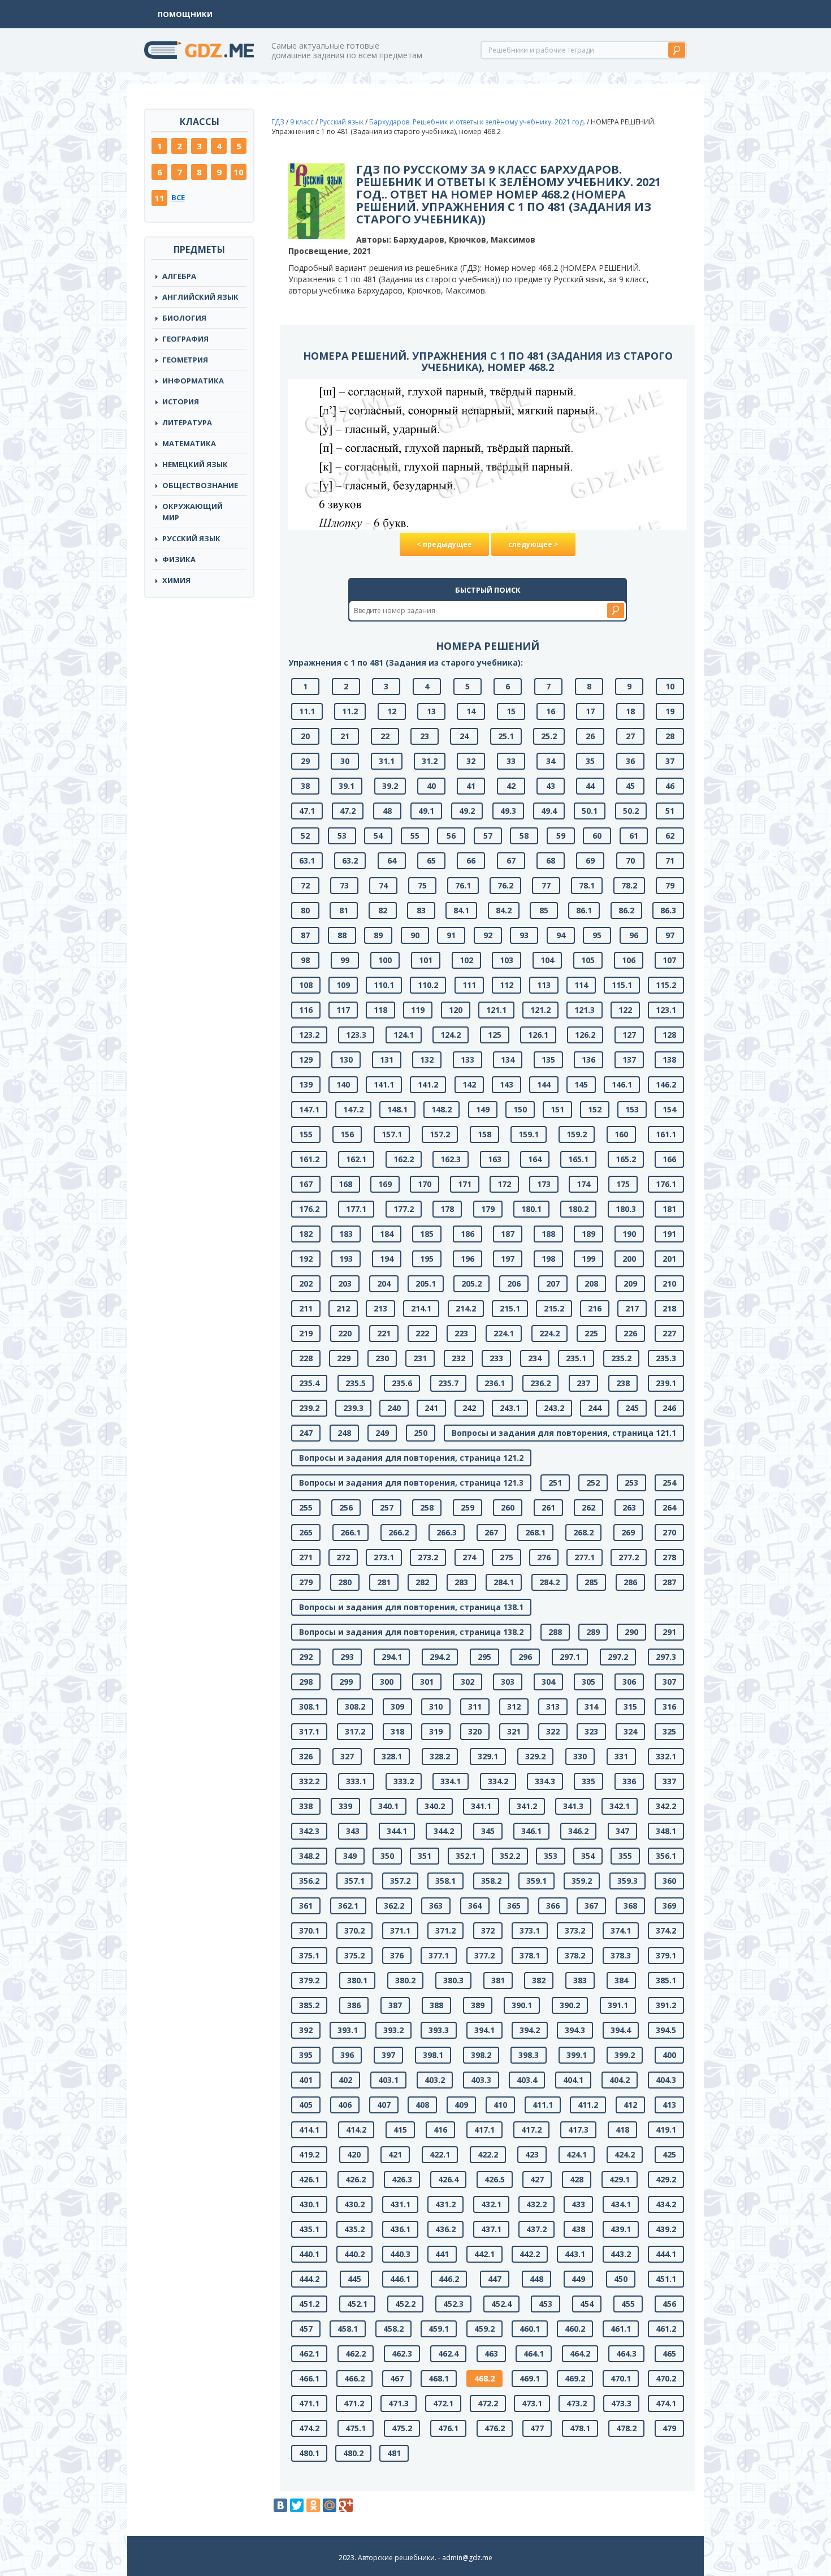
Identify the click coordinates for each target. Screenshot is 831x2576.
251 (555, 1483)
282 (422, 1582)
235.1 (576, 1358)
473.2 (577, 2403)
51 (670, 811)
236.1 (495, 1383)
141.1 (384, 1084)
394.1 (484, 2030)
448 (536, 2279)
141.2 (428, 1084)
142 (469, 1084)
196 (468, 1259)
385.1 (666, 1980)
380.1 (357, 1980)
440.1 (309, 2254)
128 (669, 1035)
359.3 (627, 1881)
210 (669, 1283)
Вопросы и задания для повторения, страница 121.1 (564, 1433)
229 (344, 1358)
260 (508, 1507)
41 (471, 786)
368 (630, 1906)
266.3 (447, 1532)
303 (508, 1682)
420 (354, 2154)
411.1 (543, 2105)
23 (425, 736)
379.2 (309, 1980)
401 (306, 2080)
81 (344, 910)
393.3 (439, 2030)
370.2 (354, 1930)
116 (306, 1010)
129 (306, 1060)
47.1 (307, 811)
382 (539, 1980)
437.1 (491, 2229)
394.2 (530, 2030)
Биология (184, 318)
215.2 (554, 1308)
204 (384, 1283)
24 (464, 736)
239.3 (353, 1408)
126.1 (538, 1035)
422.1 (440, 2154)
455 (628, 2304)
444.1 (666, 2254)
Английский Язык (200, 297)
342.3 (309, 1831)
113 (544, 985)
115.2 (666, 985)
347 (622, 1831)
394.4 (621, 2030)
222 (422, 1333)
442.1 (484, 2254)
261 (548, 1507)
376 (397, 1955)
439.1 (621, 2229)
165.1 (578, 1159)
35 (590, 761)
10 (239, 172)
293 (347, 1657)
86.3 (668, 910)
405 (306, 2105)
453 (546, 2304)
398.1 (433, 2055)
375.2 (354, 1955)
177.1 (356, 1209)
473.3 (621, 2403)
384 (621, 1980)
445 (354, 2279)
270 (669, 1532)
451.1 (666, 2279)
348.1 (666, 1831)
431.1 (400, 2204)
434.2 (666, 2204)
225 (591, 1333)
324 (630, 1731)
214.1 (421, 1308)
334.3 (545, 1781)
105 (588, 960)
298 (306, 1682)
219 (306, 1333)
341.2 (527, 1806)
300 (387, 1682)
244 (595, 1408)
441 (442, 2254)
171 (465, 1184)
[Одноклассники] (313, 2505)
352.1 (466, 1856)
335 (588, 1781)
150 (520, 1109)
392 (306, 2030)
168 (345, 1184)
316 (669, 1706)
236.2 (540, 1383)
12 (392, 711)
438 (578, 2229)
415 (400, 2130)
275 (507, 1557)
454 (587, 2304)
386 (354, 2005)
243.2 (554, 1408)
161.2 (309, 1159)
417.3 (578, 2130)
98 (305, 960)
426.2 (356, 2179)
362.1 (348, 1906)
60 (597, 836)
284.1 (504, 1582)
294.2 (440, 1657)
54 (378, 836)
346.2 (578, 1831)
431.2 (445, 2204)
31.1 (387, 761)
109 (343, 985)
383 (580, 1980)
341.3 (573, 1806)
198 (548, 1259)
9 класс (302, 122)
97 (670, 935)
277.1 (585, 1557)
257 (387, 1507)
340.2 (435, 1806)
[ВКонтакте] (280, 2505)
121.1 (496, 1010)
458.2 (393, 2329)
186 (468, 1234)
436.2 (445, 2229)
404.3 (666, 2080)
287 (669, 1582)
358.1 (445, 1881)
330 (580, 1756)
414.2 (356, 2130)
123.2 (309, 1035)
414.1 (309, 2130)
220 (345, 1333)
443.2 (621, 2254)
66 (471, 860)
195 (427, 1259)
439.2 (666, 2229)
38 (305, 786)
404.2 (620, 2080)
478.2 (626, 2428)
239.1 (666, 1383)
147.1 (309, 1109)
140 (343, 1084)
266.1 (350, 1532)
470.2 (666, 2378)
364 (475, 1906)
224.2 (549, 1333)
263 (629, 1507)
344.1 (397, 1831)
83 (421, 910)
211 (306, 1308)
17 (590, 711)
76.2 (505, 885)
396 (347, 2055)
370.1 (309, 1930)
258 (427, 1507)
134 (508, 1060)
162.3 (451, 1159)
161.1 (666, 1134)
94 (561, 935)
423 (532, 2154)
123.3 (356, 1035)
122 (625, 1010)
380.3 (453, 1980)
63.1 (307, 860)
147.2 (353, 1109)
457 (306, 2329)
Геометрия (185, 360)
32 (471, 761)
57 (488, 836)
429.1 (620, 2179)
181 (669, 1209)
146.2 (666, 1084)
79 (670, 885)
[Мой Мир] (330, 2505)
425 (669, 2154)
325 (669, 1731)
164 (535, 1159)
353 (551, 1856)
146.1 (622, 1084)
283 (461, 1582)
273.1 (384, 1557)
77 (546, 885)
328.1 (392, 1756)
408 (422, 2105)
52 (305, 836)
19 (670, 711)
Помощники (185, 14)
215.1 (510, 1308)
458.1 (348, 2329)
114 (581, 985)
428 (577, 2179)
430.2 (354, 2204)
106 (629, 960)
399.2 (625, 2055)
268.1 (535, 1532)
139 (306, 1084)
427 (537, 2179)
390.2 (570, 2005)
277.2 (629, 1557)
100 (385, 960)
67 (511, 860)
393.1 (348, 2030)
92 (488, 935)
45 (630, 786)
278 (669, 1557)
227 (669, 1333)
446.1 (400, 2279)
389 (478, 2005)
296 (525, 1657)
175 (623, 1184)
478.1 (580, 2428)
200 (629, 1259)
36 (630, 761)
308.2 (355, 1706)
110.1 (384, 985)
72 (305, 885)
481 (394, 2453)
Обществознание (200, 485)
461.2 (666, 2329)
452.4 (501, 2304)
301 (427, 1682)
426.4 (448, 2179)
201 (669, 1259)
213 (380, 1308)
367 (591, 1906)
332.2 (309, 1781)
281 (384, 1582)
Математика (189, 443)
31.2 (430, 761)
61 (634, 836)
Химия (176, 580)
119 (418, 1010)
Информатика (193, 381)
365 (514, 1906)
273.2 (428, 1557)
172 (504, 1184)
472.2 (488, 2403)
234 (535, 1358)
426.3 (402, 2179)
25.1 (506, 736)
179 (488, 1209)
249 (382, 1433)
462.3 (402, 2353)
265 (306, 1532)
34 (551, 761)
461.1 (621, 2329)
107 (669, 960)
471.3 (399, 2403)
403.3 (481, 2080)
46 (670, 786)
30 (345, 761)
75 (422, 885)
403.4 (527, 2080)
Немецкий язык (195, 464)
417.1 (484, 2130)
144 (544, 1084)
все (178, 197)
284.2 (549, 1582)
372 (488, 1930)
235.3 (666, 1358)
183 (346, 1234)
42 (511, 786)
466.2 (354, 2378)
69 (590, 860)
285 (591, 1582)
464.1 (534, 2353)
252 (593, 1483)
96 (634, 935)
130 (346, 1060)
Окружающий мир (192, 512)
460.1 (530, 2329)
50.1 (590, 811)
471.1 (309, 2403)
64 (392, 860)
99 (345, 960)
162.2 (404, 1159)
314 (591, 1706)
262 (588, 1507)
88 (342, 935)
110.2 (428, 985)
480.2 (353, 2453)
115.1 (622, 985)
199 (588, 1259)
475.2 (402, 2428)
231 (420, 1358)
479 (669, 2428)
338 (306, 1806)
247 (306, 1433)
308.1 (309, 1706)
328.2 (440, 1756)
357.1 (354, 1881)
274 (469, 1557)
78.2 (629, 885)
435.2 (354, 2229)
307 (669, 1682)
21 (345, 736)
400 (669, 2055)
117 (343, 1010)
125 (495, 1035)
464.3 (626, 2353)
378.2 (575, 1955)
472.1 (443, 2403)
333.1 (356, 1781)
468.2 (484, 2378)
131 (387, 1060)
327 (347, 1756)
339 (345, 1806)
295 (484, 1657)
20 (305, 736)
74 (383, 885)
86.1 (584, 910)
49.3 (508, 811)
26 (590, 736)
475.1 (356, 2428)
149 (483, 1109)
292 (306, 1657)
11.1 (307, 711)
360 (669, 1881)
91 (451, 935)
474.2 (309, 2428)
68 (551, 860)
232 (458, 1358)
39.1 (347, 786)
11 (159, 198)
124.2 (451, 1035)
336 (629, 1781)
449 (578, 2279)
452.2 (405, 2304)
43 (551, 786)
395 (306, 2055)
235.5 (356, 1383)
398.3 (529, 2055)
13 (431, 711)
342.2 (666, 1806)
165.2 (626, 1159)
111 (469, 985)
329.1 (488, 1756)
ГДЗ (278, 122)
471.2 (354, 2403)
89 (378, 935)
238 (623, 1383)
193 (346, 1259)
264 (669, 1507)
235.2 (621, 1358)
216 (595, 1308)
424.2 (625, 2154)
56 (451, 836)
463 (491, 2353)
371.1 (400, 1930)
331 (621, 1756)
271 (306, 1557)
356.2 (309, 1881)
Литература (187, 422)
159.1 (529, 1134)
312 (514, 1706)
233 (496, 1358)
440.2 (354, 2254)
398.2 (481, 2055)
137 (629, 1060)
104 (547, 960)
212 (343, 1308)
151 (557, 1109)
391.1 (618, 2005)
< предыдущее (444, 544)
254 (669, 1483)
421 (395, 2154)
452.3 (453, 2304)
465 (669, 2353)
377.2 (484, 1955)
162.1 (356, 1159)
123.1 (666, 1010)
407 (384, 2105)
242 (469, 1408)
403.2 (435, 2080)
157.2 (440, 1134)
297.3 (666, 1657)
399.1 (577, 2055)
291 (669, 1632)
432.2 (536, 2204)
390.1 (522, 2005)
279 (306, 1582)
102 (466, 960)
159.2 (577, 1134)
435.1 (309, 2229)
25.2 (549, 736)
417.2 (531, 2130)
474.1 (666, 2403)
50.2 (631, 811)
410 (500, 2105)
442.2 (530, 2254)
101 (426, 960)
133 (468, 1060)
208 (591, 1283)
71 (670, 860)
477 (537, 2428)
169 (385, 1184)
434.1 (621, 2204)
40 (431, 786)
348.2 (309, 1856)
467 (397, 2378)
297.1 (570, 1657)
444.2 (309, 2279)
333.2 (404, 1781)
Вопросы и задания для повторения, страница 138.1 (411, 1607)
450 (621, 2279)
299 (346, 1682)
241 (431, 1408)
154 (669, 1109)
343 (353, 1831)
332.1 (666, 1756)
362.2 (394, 1906)
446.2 (449, 2279)
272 (343, 1557)
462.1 (309, 2353)
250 (421, 1433)
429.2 (666, 2179)
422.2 (488, 2154)
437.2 (536, 2229)
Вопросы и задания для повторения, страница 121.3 (411, 1483)
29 (305, 761)
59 (561, 836)
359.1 (536, 1881)
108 (306, 985)
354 (588, 1856)
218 (669, 1308)
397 (388, 2055)
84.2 (504, 910)
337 (669, 1781)
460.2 (575, 2329)
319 (436, 1731)
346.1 (531, 1831)
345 (488, 1831)
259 (468, 1507)
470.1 (621, 2378)
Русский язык (191, 538)
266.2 (399, 1532)
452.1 (357, 2304)
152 (595, 1109)
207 (553, 1283)
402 (345, 2080)
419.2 (309, 2154)
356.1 (666, 1856)
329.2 (535, 1756)
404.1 (573, 2080)
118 (380, 1010)
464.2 (580, 2353)
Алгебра (179, 276)
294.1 (392, 1657)
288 (555, 1632)
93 (524, 935)
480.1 (309, 2453)
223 (461, 1333)
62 (670, 836)
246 (669, 1408)
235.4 (309, 1383)
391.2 (666, 2005)
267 (491, 1532)
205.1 (426, 1283)
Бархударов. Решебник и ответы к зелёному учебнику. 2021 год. (477, 122)
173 (544, 1184)
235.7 (448, 1383)
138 (669, 1060)
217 (632, 1308)
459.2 (484, 2329)
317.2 (355, 1731)
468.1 (439, 2378)
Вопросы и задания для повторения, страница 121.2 (411, 1458)
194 (387, 1259)
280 (345, 1582)
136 (588, 1060)
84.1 (461, 910)
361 (306, 1906)
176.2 (309, 1209)
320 (475, 1731)
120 (456, 1010)
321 (514, 1731)
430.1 (309, 2204)
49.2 (467, 811)
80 (305, 910)
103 (507, 960)
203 (345, 1283)
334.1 (451, 1781)
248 (344, 1433)
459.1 (439, 2329)
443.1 (575, 2254)
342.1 (620, 1806)
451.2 (309, 2304)
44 (590, 786)
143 (507, 1084)
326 (306, 1756)
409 (461, 2105)
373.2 (575, 1930)
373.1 (530, 1930)
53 (342, 836)
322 (553, 1731)
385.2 (309, 2005)
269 (628, 1532)
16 (551, 711)
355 (625, 1856)
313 (553, 1706)
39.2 (390, 786)
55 (415, 836)
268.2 (583, 1532)
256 (346, 1507)
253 (631, 1483)
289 (593, 1632)
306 (629, 1682)
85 (544, 910)
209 (630, 1283)
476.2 (495, 2428)
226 (630, 1333)
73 (344, 885)
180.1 (531, 1209)
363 (436, 1906)
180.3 (626, 1209)
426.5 (495, 2179)
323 (591, 1731)
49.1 (426, 811)
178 (447, 1209)
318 (397, 1731)
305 (588, 1682)
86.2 (626, 910)
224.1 (504, 1333)
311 (475, 1706)
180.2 (578, 1209)
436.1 (400, 2229)
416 (440, 2130)
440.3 (400, 2254)
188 (548, 1234)
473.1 (532, 2403)
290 (631, 1632)
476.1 (448, 2428)
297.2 (618, 1657)
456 (669, 2304)
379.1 (666, 1955)
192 (306, 1259)
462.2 (356, 2353)
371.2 (445, 1930)
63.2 (350, 860)
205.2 (471, 1283)
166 (669, 1159)
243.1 (510, 1408)
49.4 (549, 811)
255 (306, 1507)
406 (345, 2105)
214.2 (466, 1308)
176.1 (666, 1184)
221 (384, 1333)
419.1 (666, 2130)
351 (425, 1856)
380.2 (405, 1980)
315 (630, 1706)
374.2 (666, 1930)
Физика (179, 559)
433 (578, 2204)
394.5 (666, 2030)
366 (553, 1906)
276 (544, 1557)
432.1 (491, 2204)
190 (629, 1234)
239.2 (309, 1408)
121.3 (585, 1010)
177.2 (404, 1209)
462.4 (448, 2353)
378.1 (530, 1955)
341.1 (481, 1806)
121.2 (540, 1010)
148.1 (397, 1109)
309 (397, 1706)
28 (670, 736)
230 (382, 1358)
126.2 (585, 1035)
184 (387, 1234)
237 (583, 1383)
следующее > (533, 544)
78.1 (587, 885)
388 (436, 2005)
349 (350, 1856)
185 (427, 1234)
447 (495, 2279)
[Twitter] (297, 2505)
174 (583, 1184)
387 (395, 2005)
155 (306, 1134)
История (181, 402)
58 (524, 836)
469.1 (530, 2378)
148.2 (442, 1109)
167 (306, 1184)
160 (621, 1134)
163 (495, 1159)
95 (597, 935)
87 (305, 935)
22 (385, 736)
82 (383, 910)
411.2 (588, 2105)
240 (394, 1408)
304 (548, 1682)
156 (347, 1134)
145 (581, 1084)
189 (588, 1234)
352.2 (510, 1856)
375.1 (309, 1955)
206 (514, 1283)
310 (436, 1706)
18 (630, 711)
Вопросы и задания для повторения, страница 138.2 (411, 1632)
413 (669, 2105)
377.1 (439, 1955)
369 (669, 1906)
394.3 (575, 2030)
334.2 (498, 1781)
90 (415, 935)
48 (387, 811)
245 (632, 1408)
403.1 (388, 2080)
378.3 (621, 1955)
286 (630, 1582)
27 (630, 736)
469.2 (575, 2378)
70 (630, 860)
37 (670, 761)
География (185, 339)
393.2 (393, 2030)
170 (425, 1184)
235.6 (402, 1383)
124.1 (404, 1035)
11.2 (350, 711)
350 (387, 1856)
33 (511, 761)
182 (306, 1234)
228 (306, 1358)
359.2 (582, 1881)
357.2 (400, 1881)
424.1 (577, 2154)
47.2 (348, 811)
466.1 (309, 2378)
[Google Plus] (346, 2505)
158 (484, 1134)
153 (632, 1109)
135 (548, 1060)
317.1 (309, 1731)
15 (511, 711)
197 (508, 1259)
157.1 (392, 1134)
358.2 (491, 1881)
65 (431, 860)
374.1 (621, 1930)
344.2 (444, 1831)
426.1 (309, 2179)
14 (471, 711)
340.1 (388, 1806)
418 (622, 2130)
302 (468, 1682)
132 (427, 1060)
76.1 (463, 885)
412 (630, 2105)
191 (669, 1234)
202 (306, 1283)
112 (507, 985)
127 (629, 1035)
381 (498, 1980)
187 (508, 1234)
